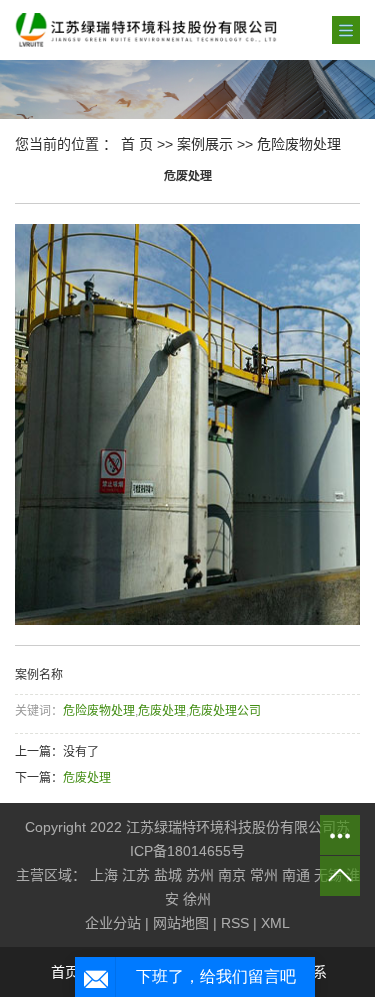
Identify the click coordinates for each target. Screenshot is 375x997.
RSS (235, 923)
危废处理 (162, 711)
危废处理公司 (225, 711)
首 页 (137, 144)
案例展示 (205, 144)
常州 (264, 875)
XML (275, 923)
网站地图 (181, 923)
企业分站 (113, 923)
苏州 (200, 875)
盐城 (168, 875)
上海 (104, 875)
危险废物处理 (299, 144)
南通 (296, 875)
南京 (232, 875)
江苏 (136, 875)
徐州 (197, 899)
